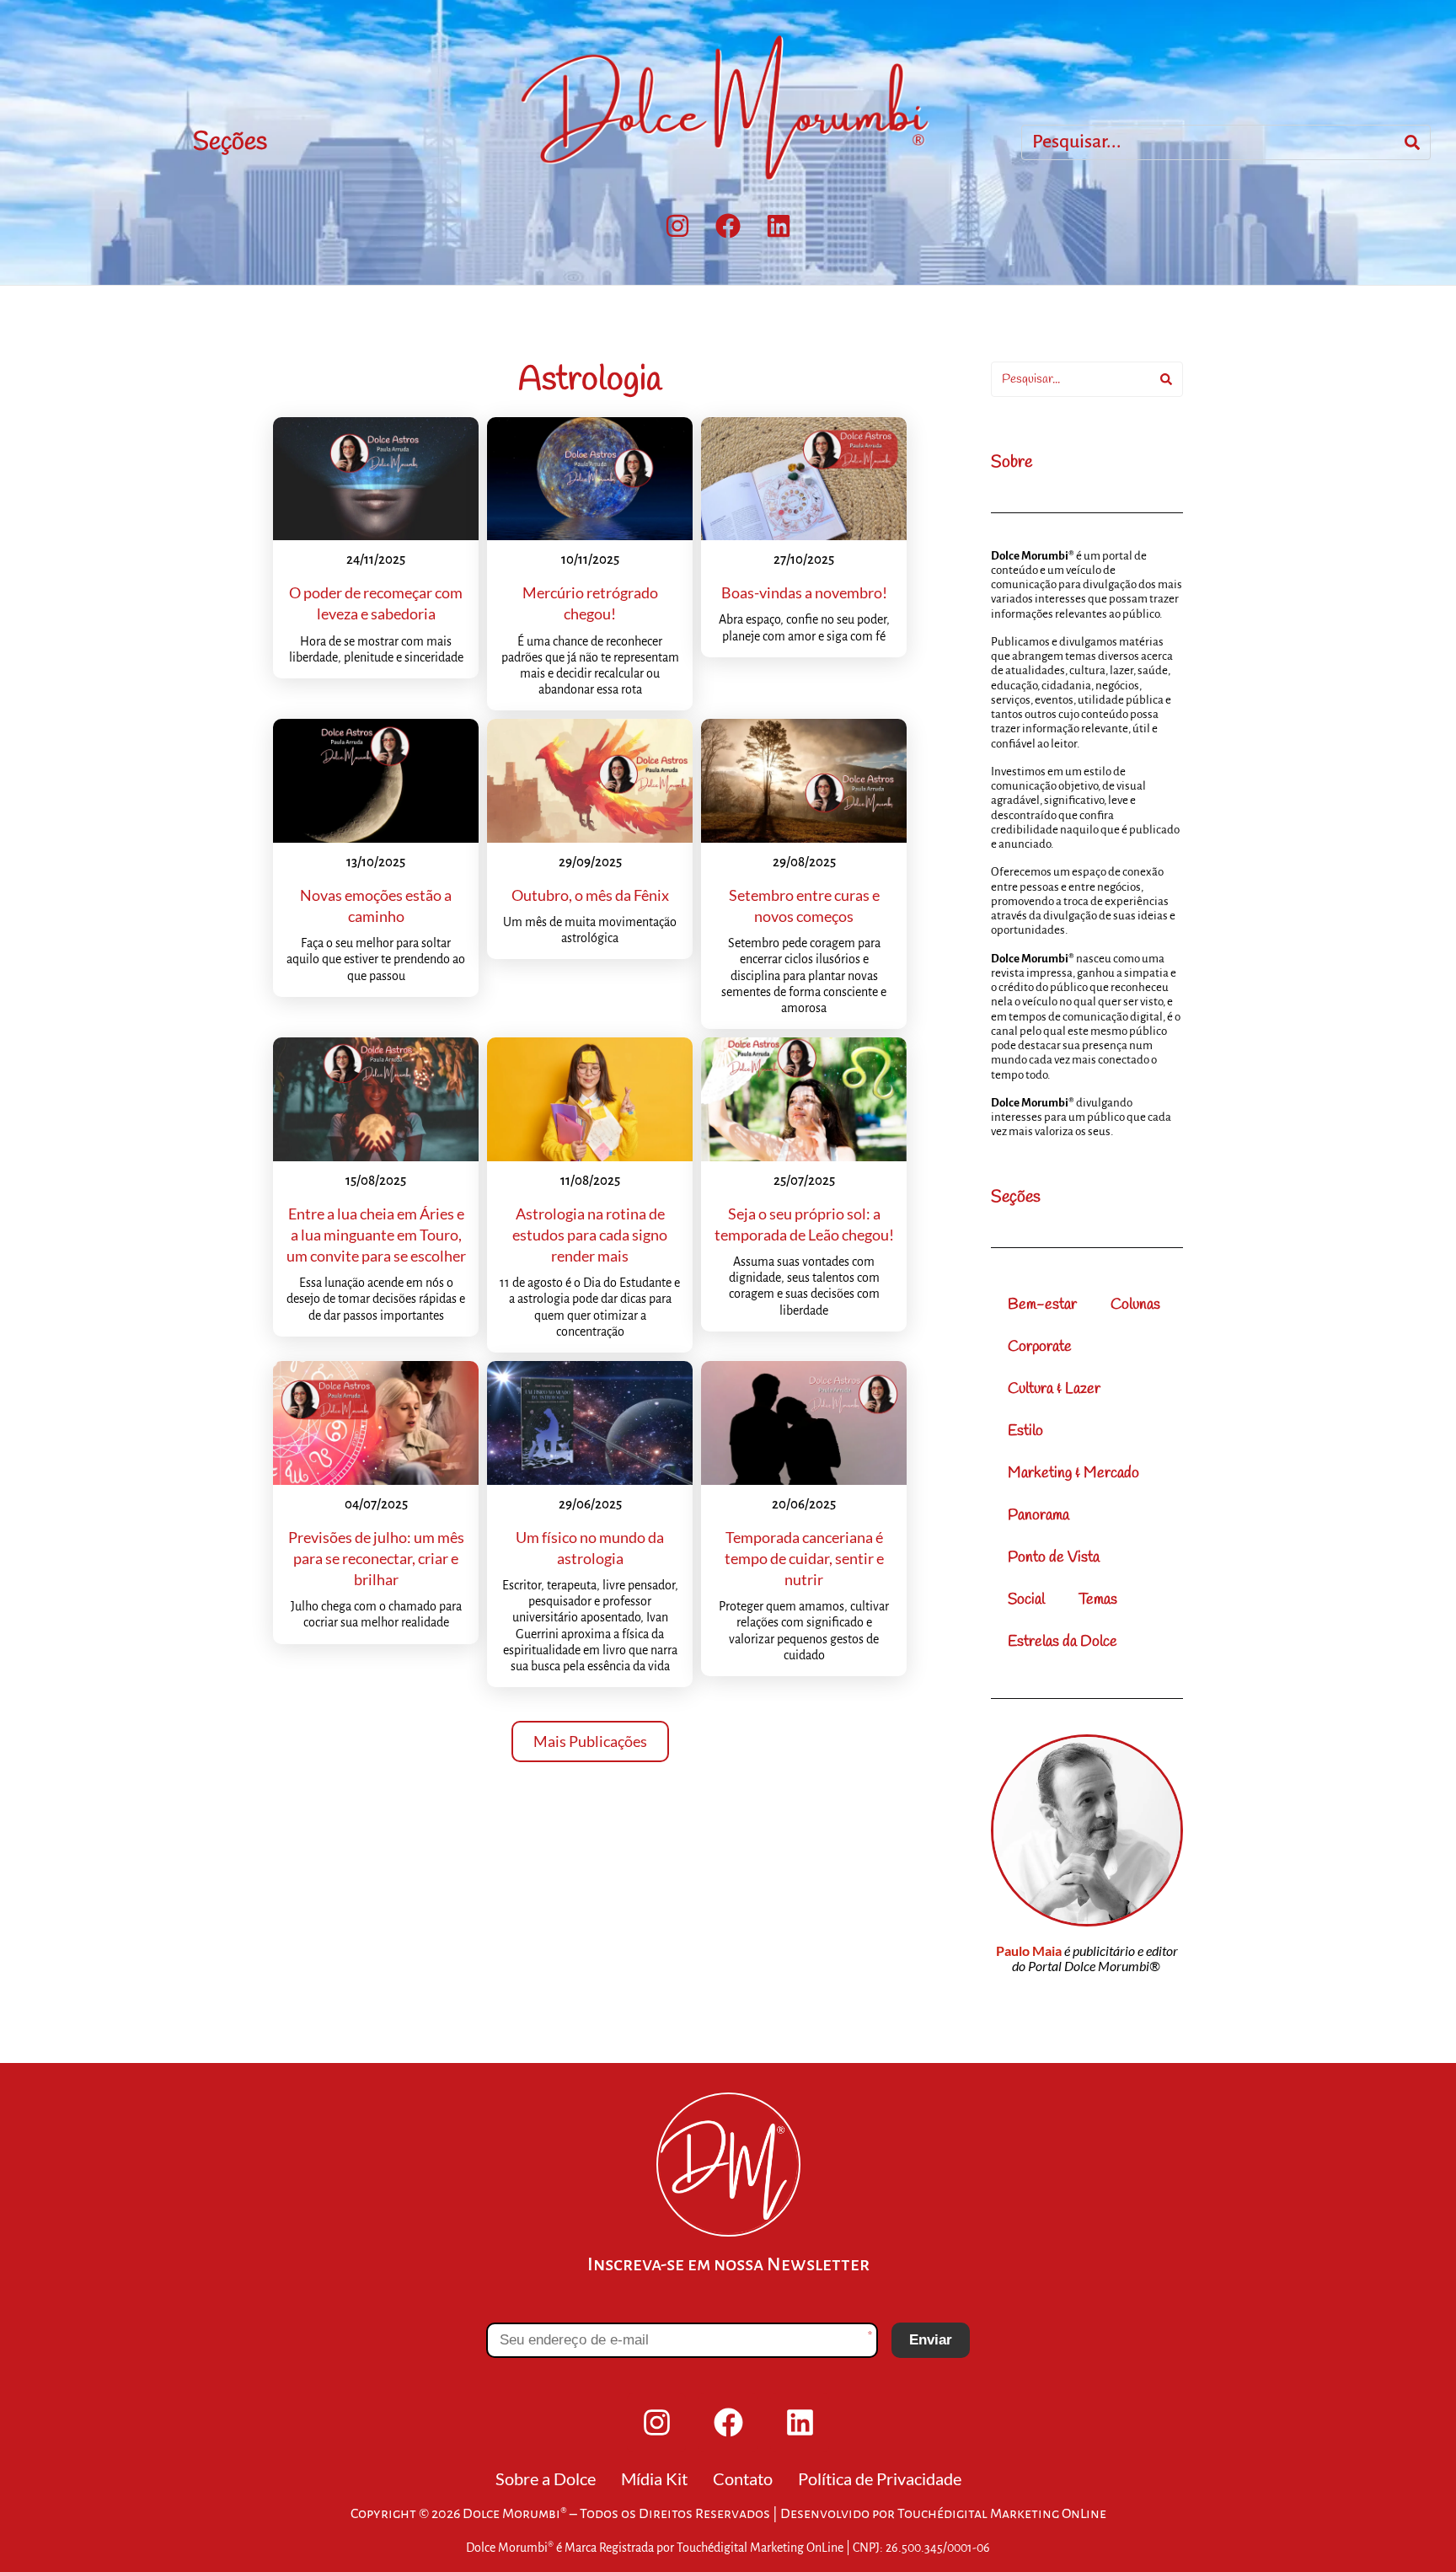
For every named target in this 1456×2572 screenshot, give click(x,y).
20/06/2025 (804, 1504)
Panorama (1038, 1515)
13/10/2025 (376, 862)
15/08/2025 (376, 1180)
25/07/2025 (804, 1180)
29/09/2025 (590, 862)
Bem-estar (1042, 1305)
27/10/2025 (804, 559)
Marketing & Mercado (1073, 1473)
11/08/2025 (590, 1180)
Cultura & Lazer (1054, 1389)
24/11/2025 (376, 559)
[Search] (1412, 142)
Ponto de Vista (1054, 1557)
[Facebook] (728, 226)
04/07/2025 (376, 1504)
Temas (1098, 1599)
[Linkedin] (779, 226)
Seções (230, 142)
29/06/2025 (590, 1504)
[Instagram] (677, 226)
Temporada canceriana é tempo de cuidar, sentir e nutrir (804, 1558)
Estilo (1025, 1431)
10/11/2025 (590, 559)
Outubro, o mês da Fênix (590, 895)
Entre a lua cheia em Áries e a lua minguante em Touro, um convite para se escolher (376, 1235)
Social (1026, 1599)
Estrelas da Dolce (1063, 1642)
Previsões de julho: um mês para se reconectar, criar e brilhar (376, 1558)
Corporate (1040, 1347)
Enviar (931, 2340)
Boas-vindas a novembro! (804, 592)
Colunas (1135, 1305)
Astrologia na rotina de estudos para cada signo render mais (590, 1235)
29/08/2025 (804, 862)
